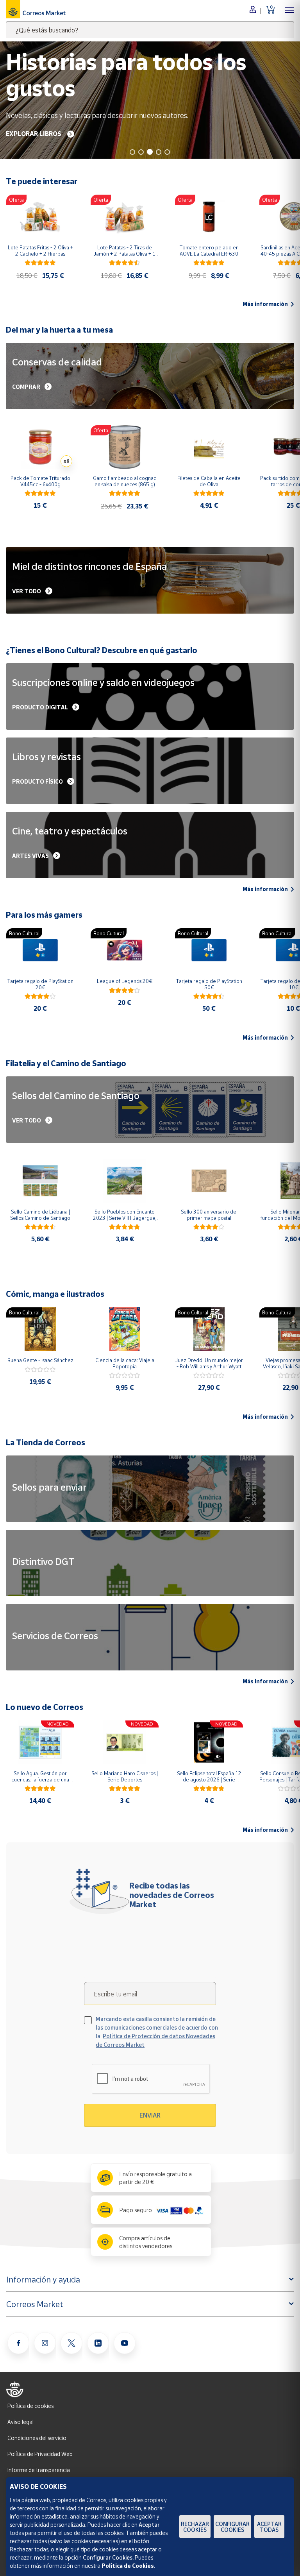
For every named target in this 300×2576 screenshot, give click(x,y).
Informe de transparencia (39, 2470)
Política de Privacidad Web (40, 2454)
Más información (265, 304)
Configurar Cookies (232, 2527)
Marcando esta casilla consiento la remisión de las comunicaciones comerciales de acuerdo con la (157, 2032)
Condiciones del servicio (37, 2438)
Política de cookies (30, 2406)
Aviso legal (21, 2422)
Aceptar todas (269, 2527)
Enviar (150, 2115)
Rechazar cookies (195, 2527)
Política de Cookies (128, 2566)
